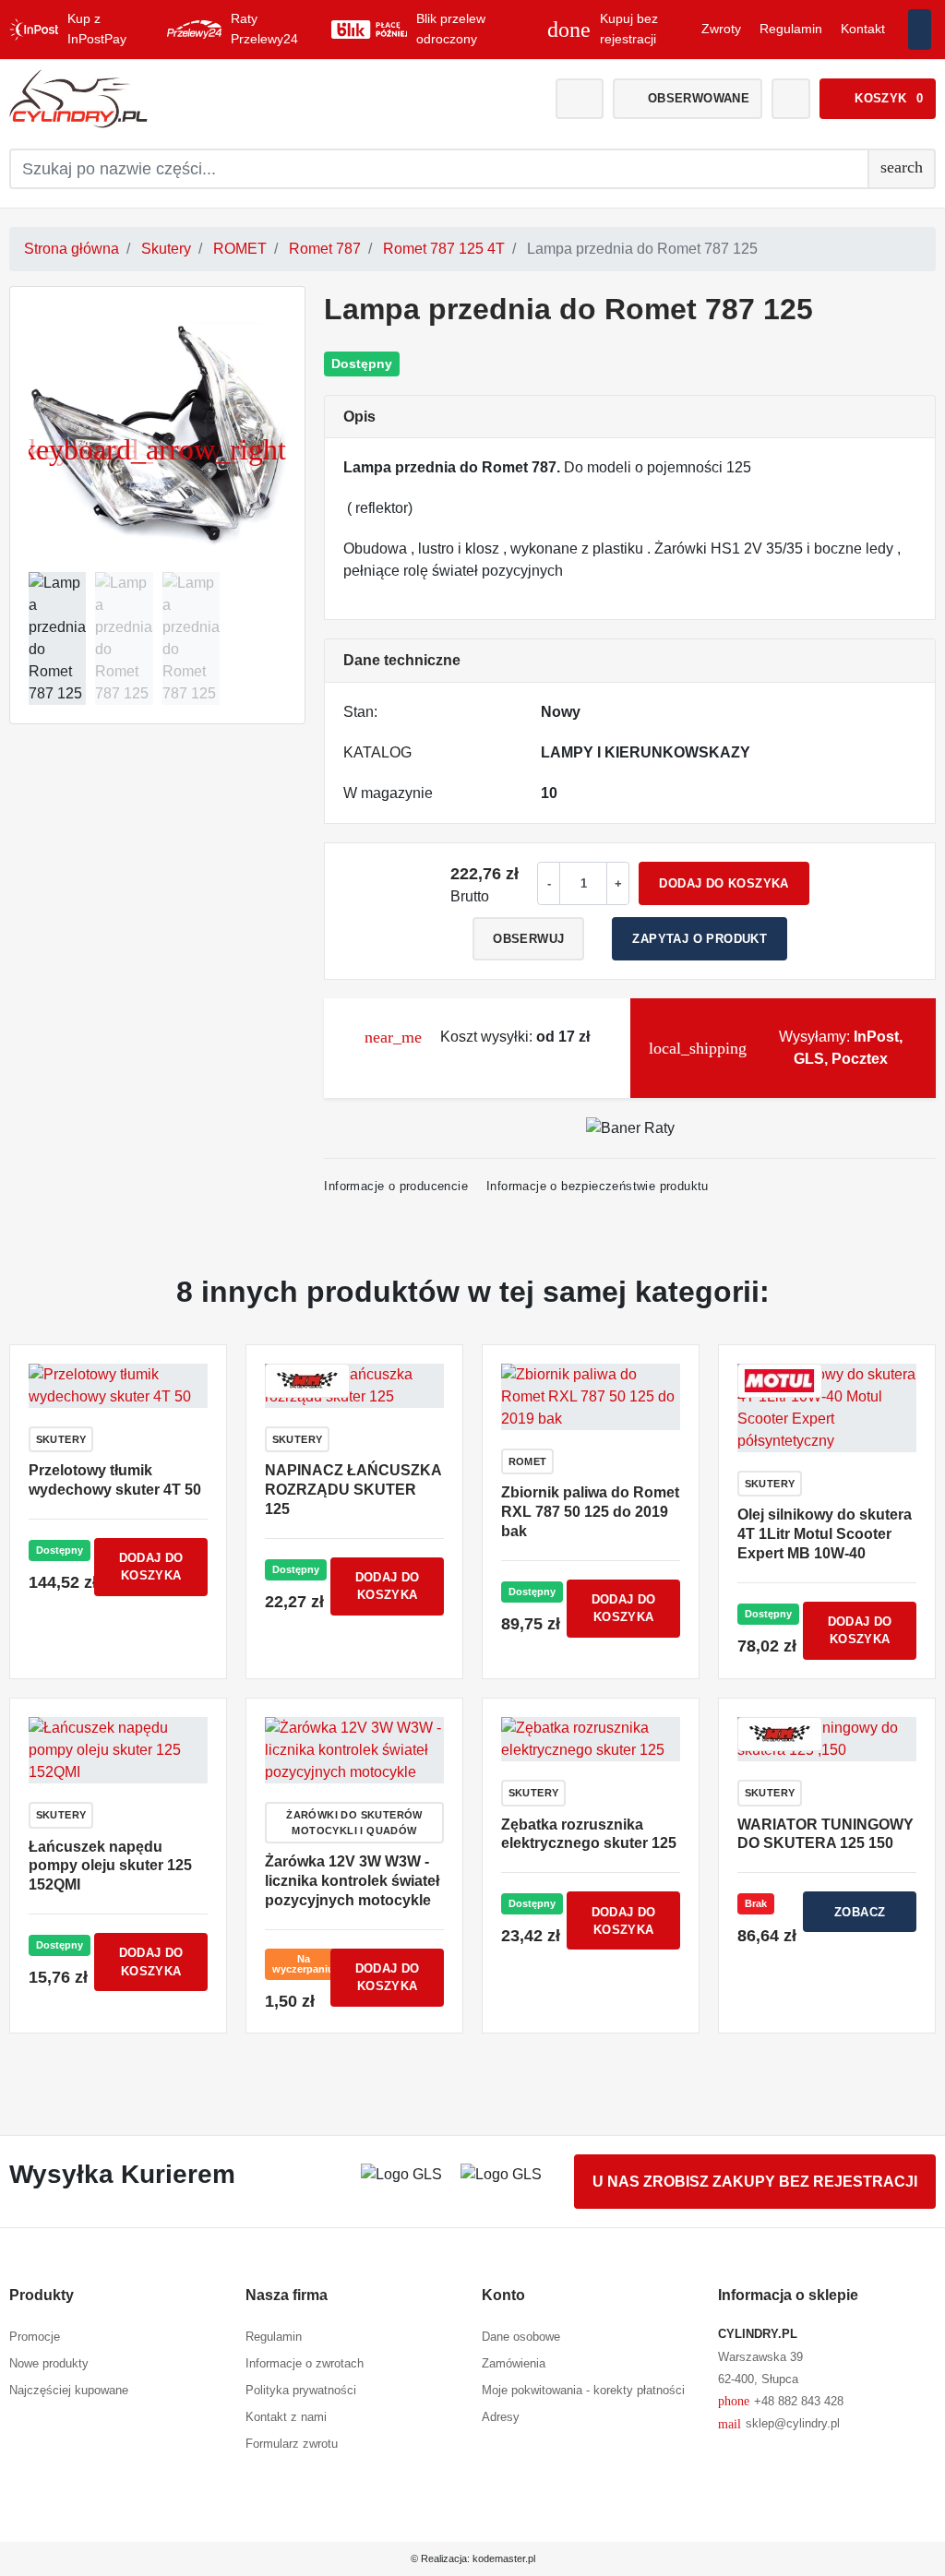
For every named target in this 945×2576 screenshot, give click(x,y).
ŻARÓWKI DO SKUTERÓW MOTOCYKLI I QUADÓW (354, 1823)
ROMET (240, 249)
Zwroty (721, 29)
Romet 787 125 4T (444, 249)
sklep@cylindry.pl (779, 2424)
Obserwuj (528, 939)
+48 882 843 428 (781, 2401)
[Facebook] (920, 30)
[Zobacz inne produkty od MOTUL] (780, 1380)
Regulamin (791, 29)
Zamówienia (514, 2363)
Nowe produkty (49, 2363)
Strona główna (72, 249)
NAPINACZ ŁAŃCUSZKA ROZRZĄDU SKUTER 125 (353, 1490)
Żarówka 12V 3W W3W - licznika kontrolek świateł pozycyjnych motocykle (352, 1881)
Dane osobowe (521, 2337)
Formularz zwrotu (292, 2444)
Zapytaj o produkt (700, 939)
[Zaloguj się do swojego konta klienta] (580, 99)
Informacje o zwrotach (305, 2363)
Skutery (166, 249)
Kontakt (863, 29)
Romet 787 (325, 249)
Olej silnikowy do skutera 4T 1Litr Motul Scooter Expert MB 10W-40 (825, 1534)
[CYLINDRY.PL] (156, 99)
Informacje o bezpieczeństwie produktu (598, 1186)
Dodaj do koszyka (724, 883)
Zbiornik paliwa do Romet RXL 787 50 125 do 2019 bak (590, 1512)
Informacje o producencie (396, 1186)
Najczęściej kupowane (69, 2390)
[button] (878, 99)
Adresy (501, 2417)
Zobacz (860, 1912)
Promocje (35, 2337)
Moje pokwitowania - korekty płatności (583, 2390)
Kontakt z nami (286, 2417)
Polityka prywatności (301, 2390)
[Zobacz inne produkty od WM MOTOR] (307, 1380)
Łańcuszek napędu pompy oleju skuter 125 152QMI (110, 1866)
